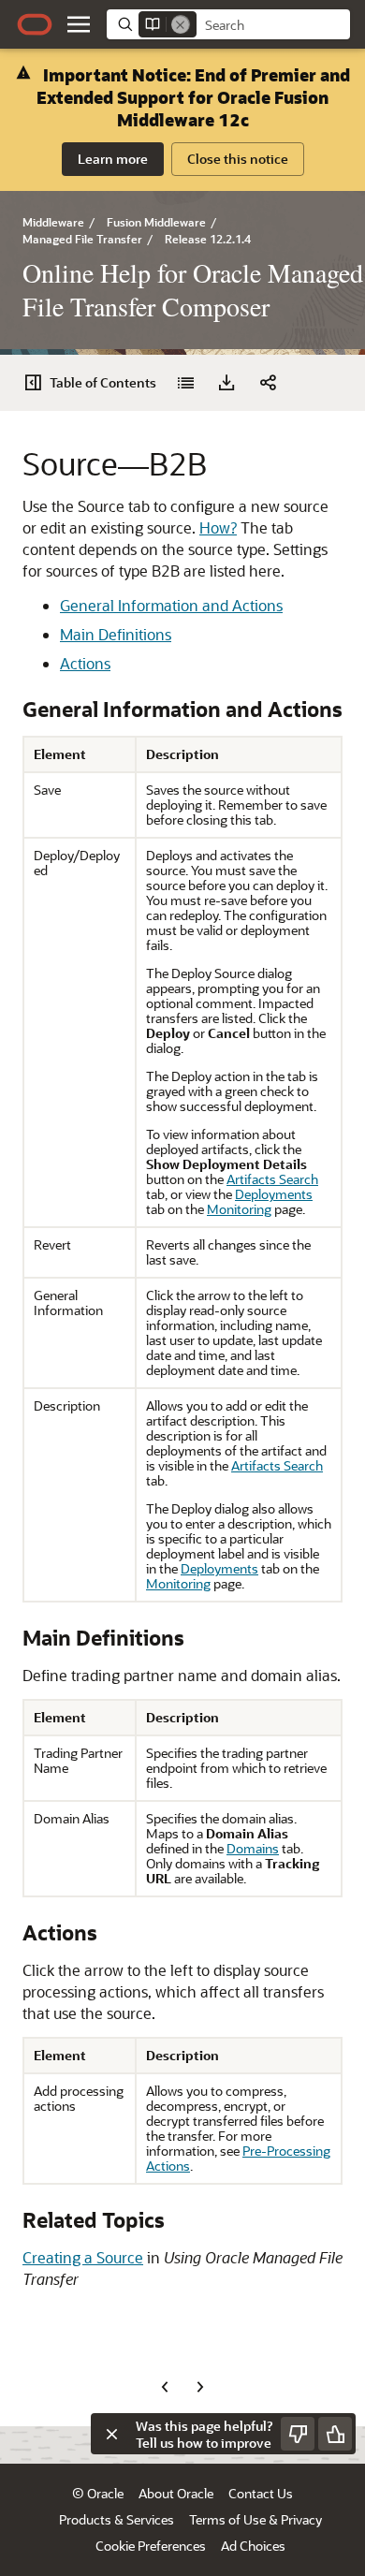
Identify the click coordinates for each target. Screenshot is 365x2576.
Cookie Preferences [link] (151, 2546)
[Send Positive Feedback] (335, 2434)
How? (218, 527)
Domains (253, 1848)
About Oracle (176, 2493)
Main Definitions (116, 634)
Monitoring (239, 1209)
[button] (79, 24)
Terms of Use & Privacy (255, 2519)
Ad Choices (253, 2546)
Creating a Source (83, 2257)
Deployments (274, 1194)
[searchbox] (273, 25)
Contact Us (261, 2493)
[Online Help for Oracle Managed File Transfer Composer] (185, 383)
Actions (85, 663)
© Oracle (98, 2493)
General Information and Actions (171, 605)
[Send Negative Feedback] (298, 2434)
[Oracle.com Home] (35, 24)
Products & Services (117, 2519)
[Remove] (181, 24)
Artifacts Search (272, 1179)
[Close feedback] (111, 2434)
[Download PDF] (226, 383)
